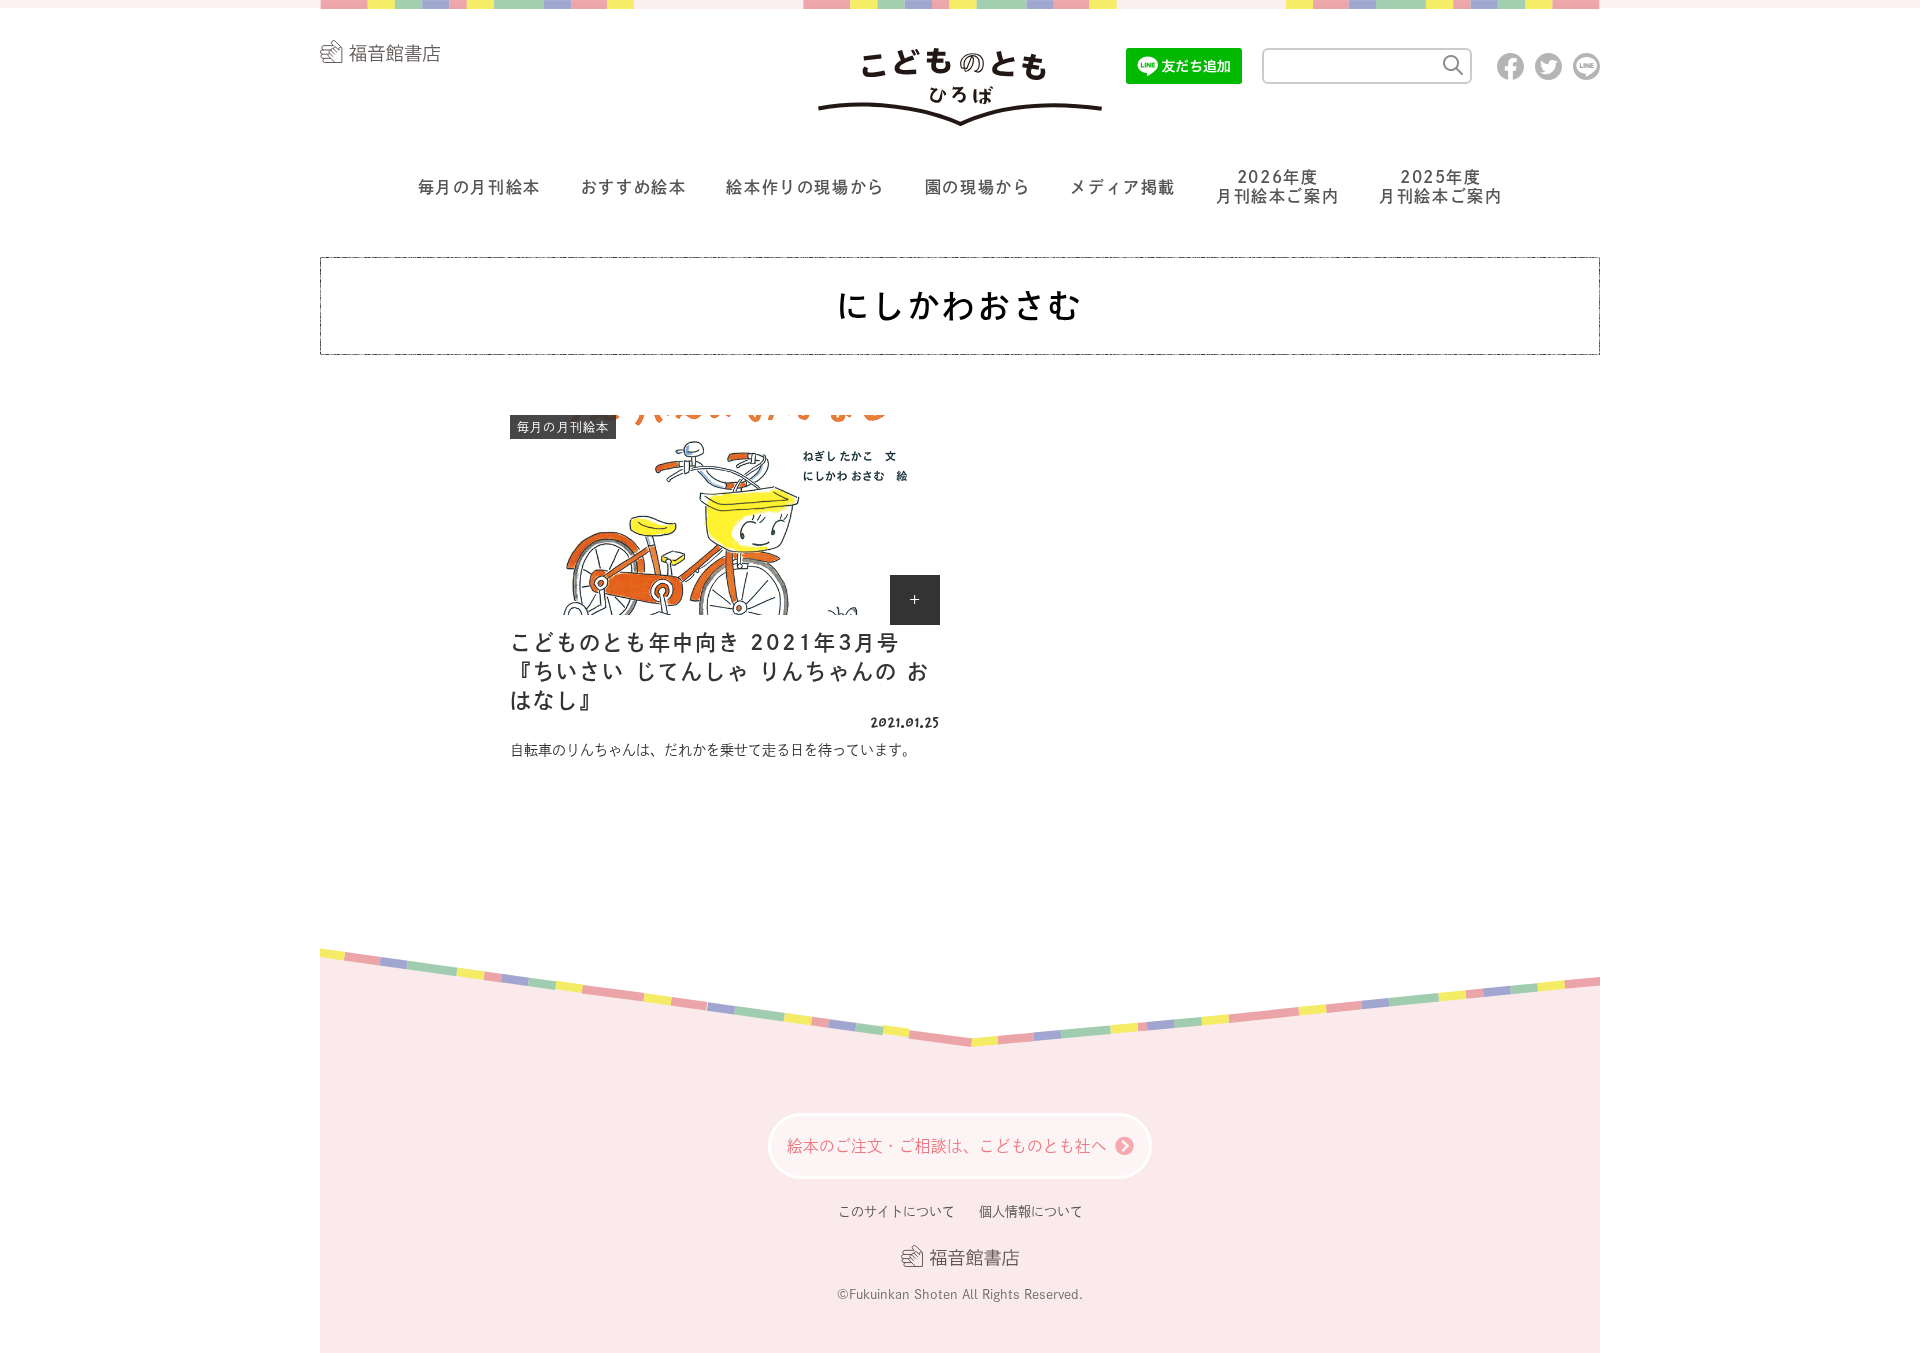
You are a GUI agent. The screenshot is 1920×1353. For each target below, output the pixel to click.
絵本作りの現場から (805, 187)
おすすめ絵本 (634, 187)
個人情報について (1031, 1211)
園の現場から (978, 187)
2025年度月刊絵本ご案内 (1440, 186)
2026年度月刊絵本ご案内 (1277, 186)
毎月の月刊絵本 (479, 187)
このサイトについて (896, 1211)
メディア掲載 (1123, 187)
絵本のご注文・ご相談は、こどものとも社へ (947, 1146)
